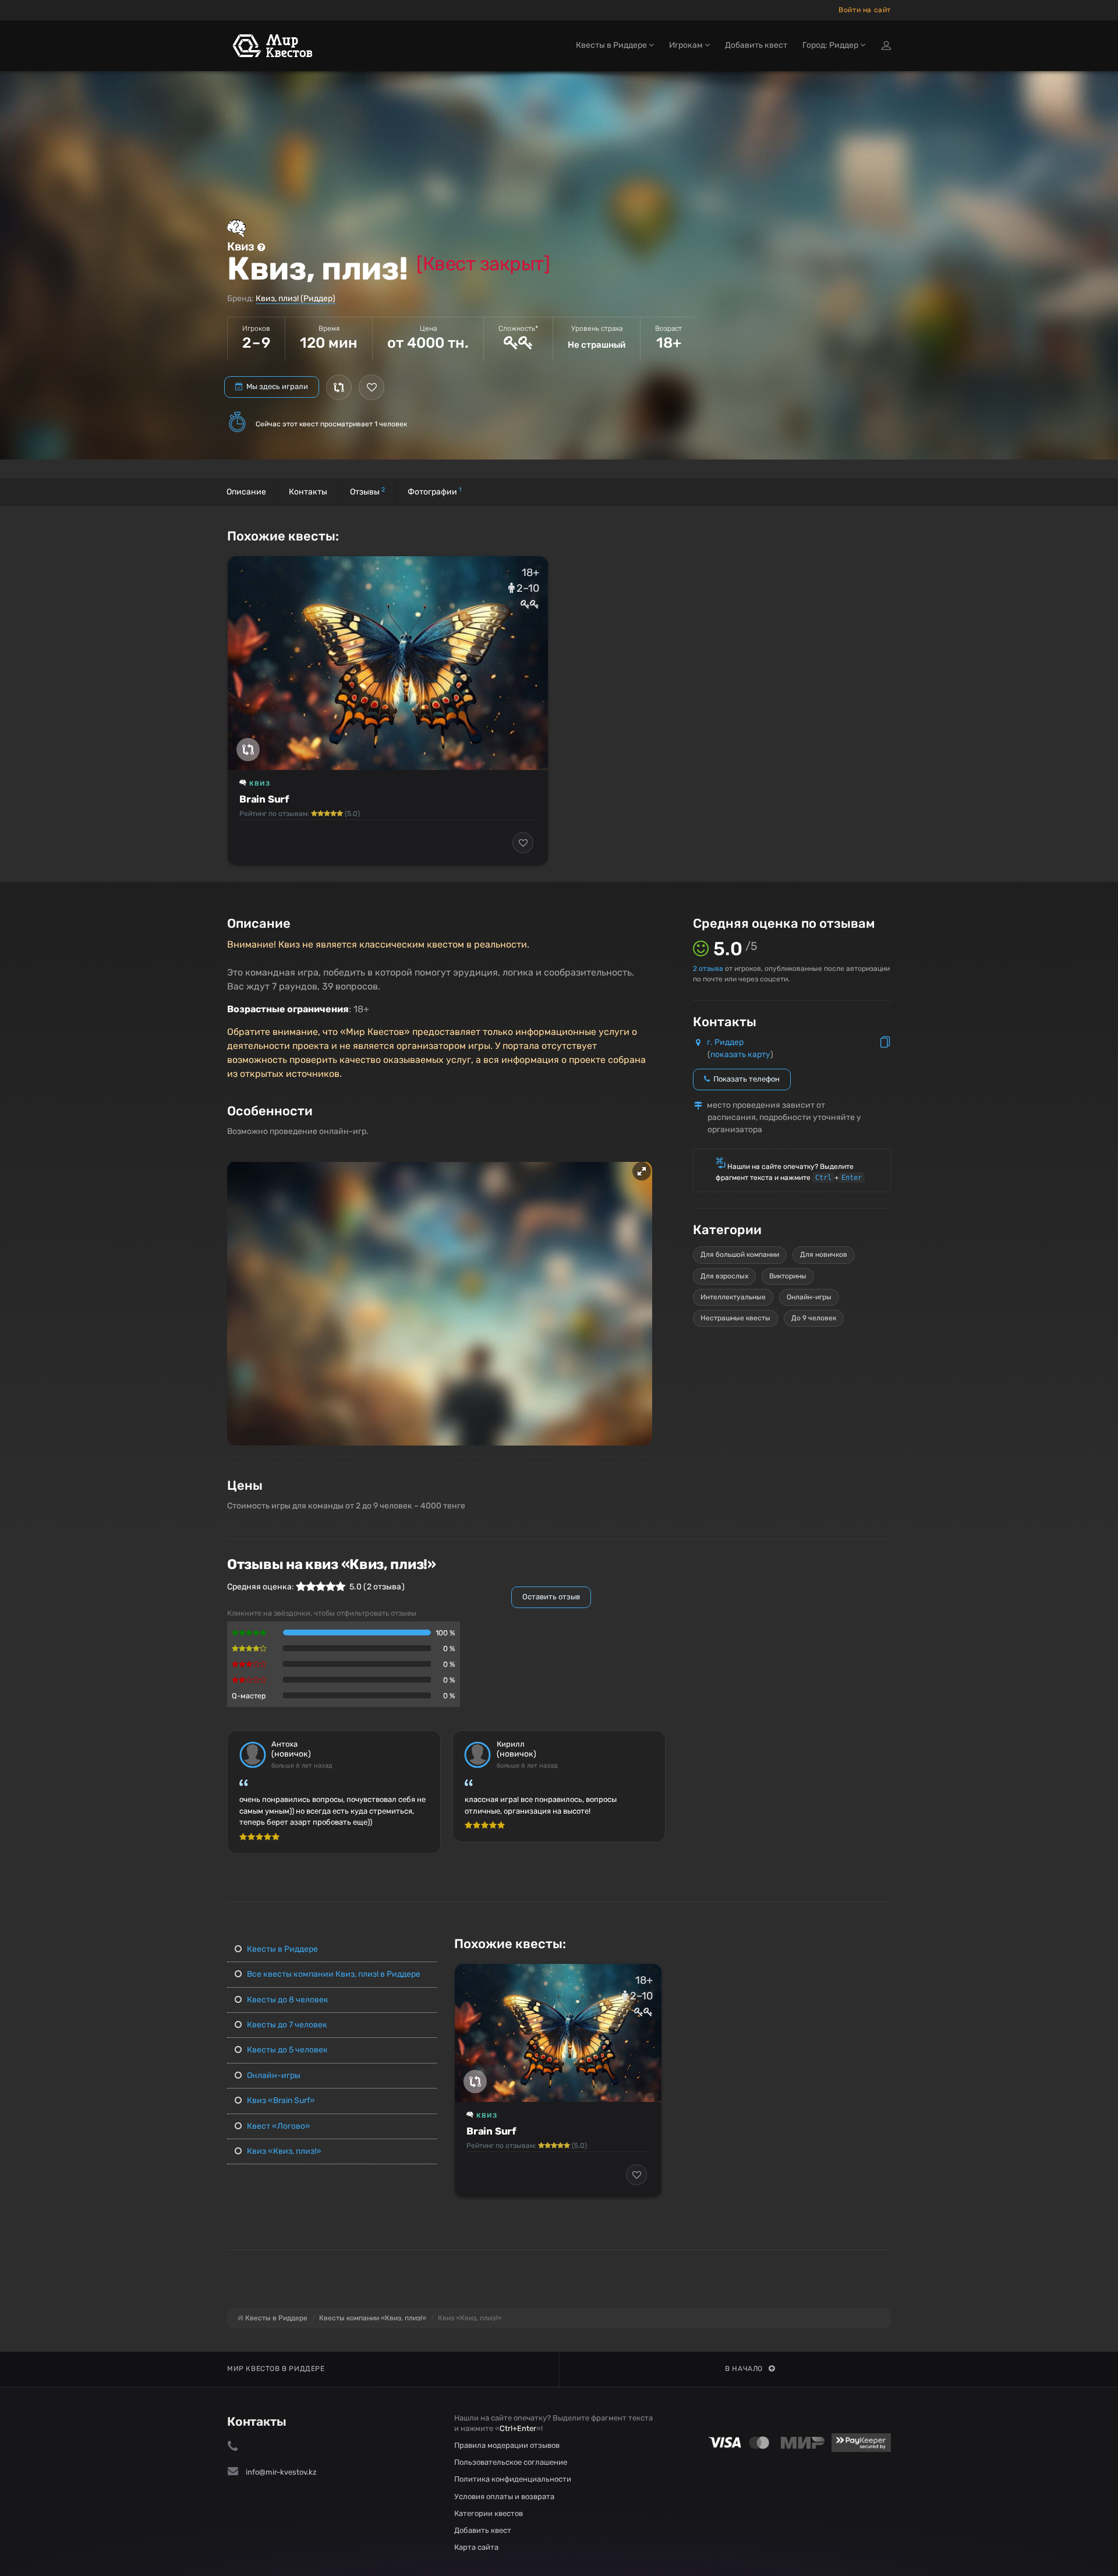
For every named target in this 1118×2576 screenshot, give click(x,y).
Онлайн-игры (809, 1297)
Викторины (788, 1276)
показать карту (740, 1054)
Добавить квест (756, 45)
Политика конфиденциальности (513, 2479)
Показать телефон (746, 1079)
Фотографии (435, 491)
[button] (642, 1171)
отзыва (708, 969)
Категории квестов (489, 2513)
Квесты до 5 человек (286, 2050)
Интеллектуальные (733, 1297)
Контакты (308, 492)
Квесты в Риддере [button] (612, 45)
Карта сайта (476, 2547)
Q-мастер (249, 1696)
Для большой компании (740, 1255)
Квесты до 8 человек (287, 2000)
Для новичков (824, 1255)
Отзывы (367, 491)
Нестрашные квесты (735, 1318)
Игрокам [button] (687, 45)
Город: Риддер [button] (831, 45)
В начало (744, 2369)
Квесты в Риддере (282, 1949)
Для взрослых (724, 1276)
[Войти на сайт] (886, 45)
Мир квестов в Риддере (276, 2369)
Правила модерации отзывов (507, 2445)
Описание (246, 492)
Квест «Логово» (278, 2126)
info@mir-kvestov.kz (281, 2472)
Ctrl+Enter (518, 2428)
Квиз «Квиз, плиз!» (283, 2151)
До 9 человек (814, 1318)
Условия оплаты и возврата (504, 2497)
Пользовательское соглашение (511, 2462)
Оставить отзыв (551, 1597)
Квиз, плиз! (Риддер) (296, 298)
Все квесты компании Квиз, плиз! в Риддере (333, 1974)
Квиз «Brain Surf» (280, 2100)
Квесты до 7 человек (286, 2025)
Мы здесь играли (276, 386)
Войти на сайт (865, 10)
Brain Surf (264, 799)
